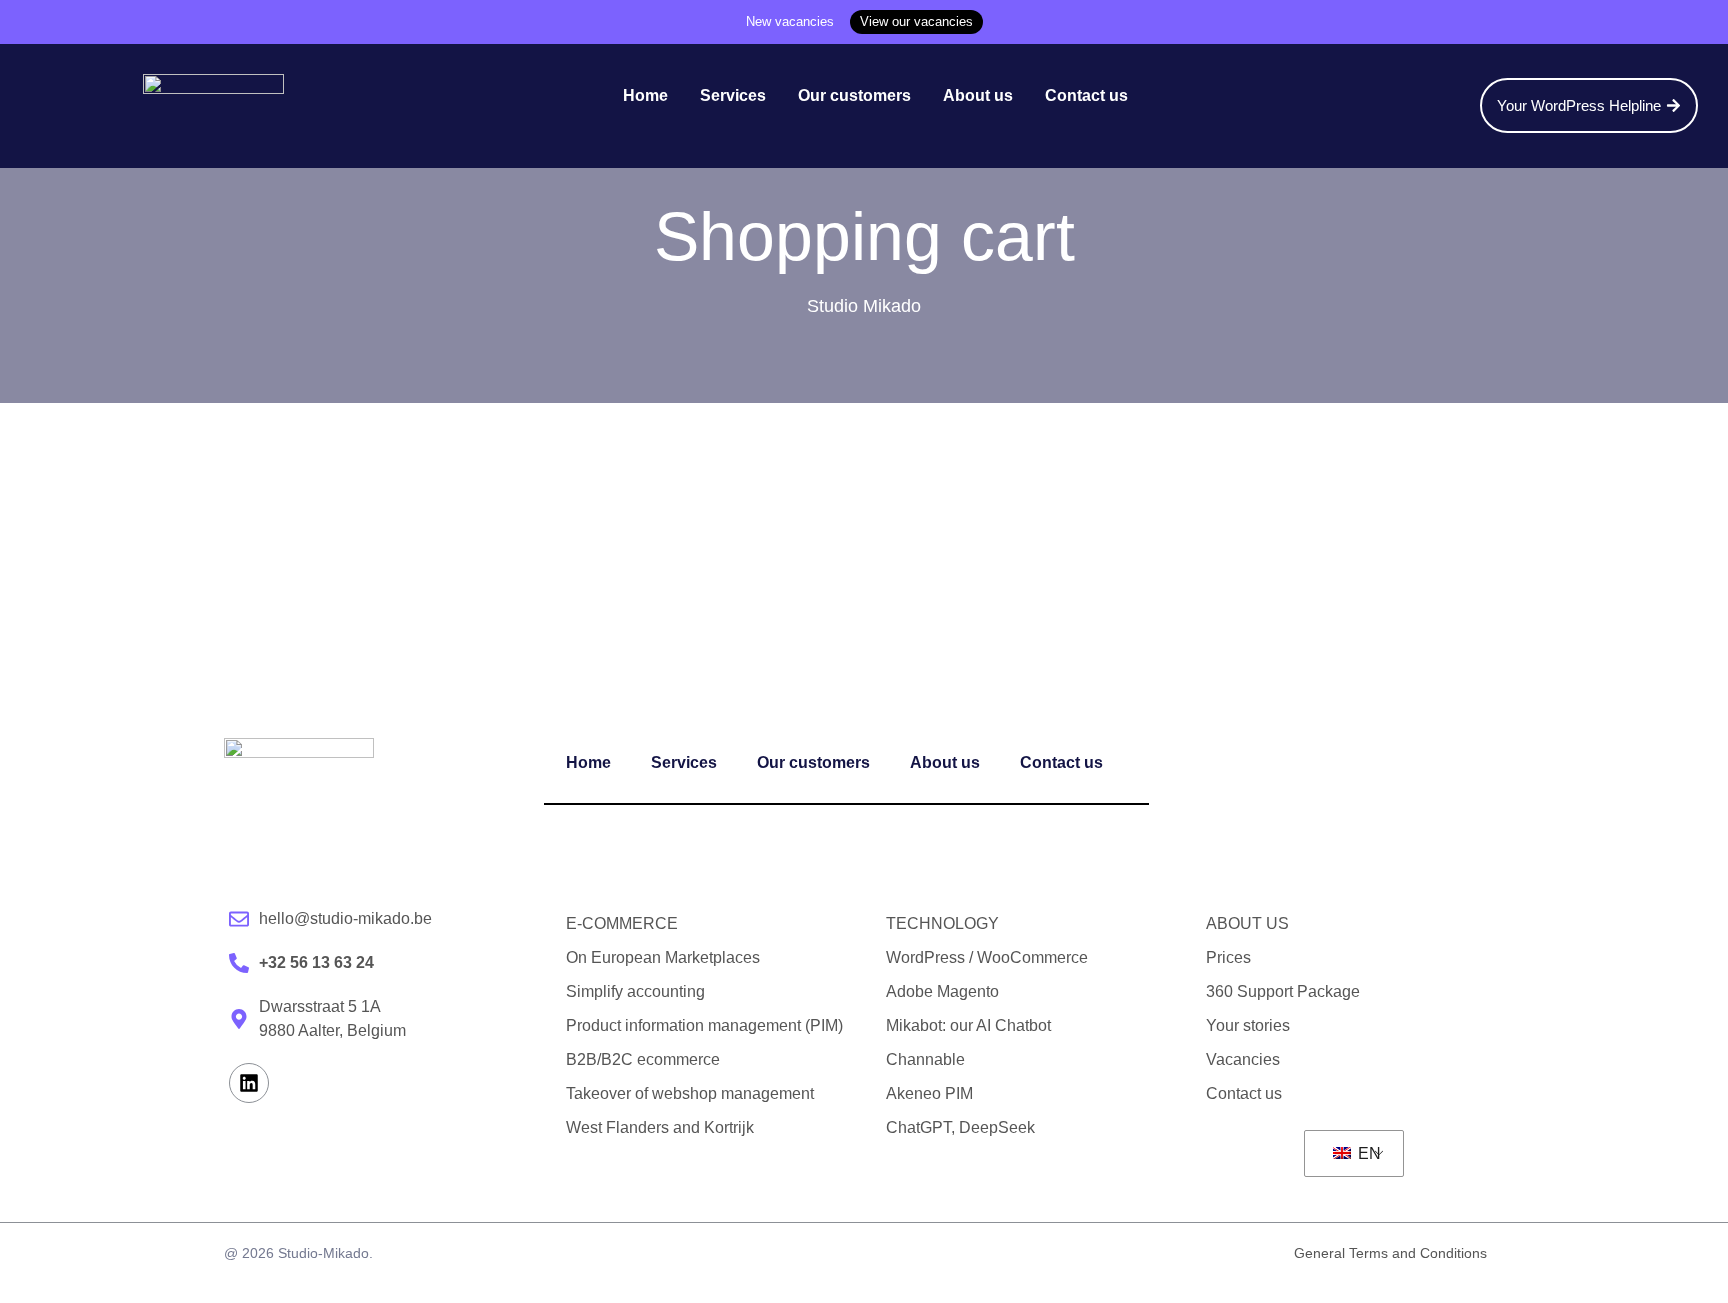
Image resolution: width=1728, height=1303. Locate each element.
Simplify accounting (635, 991)
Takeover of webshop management (690, 1093)
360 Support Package (1283, 991)
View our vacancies (916, 21)
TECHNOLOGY (942, 923)
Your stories (1248, 1025)
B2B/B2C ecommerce (643, 1059)
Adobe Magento (942, 991)
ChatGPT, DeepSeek (960, 1127)
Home (645, 95)
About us (978, 95)
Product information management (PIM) (704, 1025)
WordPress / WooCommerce (987, 957)
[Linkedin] (249, 1083)
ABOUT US (1247, 923)
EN (1367, 1153)
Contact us (1086, 95)
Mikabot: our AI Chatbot (968, 1025)
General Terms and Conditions (1390, 1253)
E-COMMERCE (622, 923)
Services (733, 95)
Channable (925, 1059)
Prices (1228, 957)
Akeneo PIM (929, 1093)
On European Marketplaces (663, 957)
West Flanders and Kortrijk (660, 1127)
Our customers (854, 95)
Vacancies (1243, 1059)
